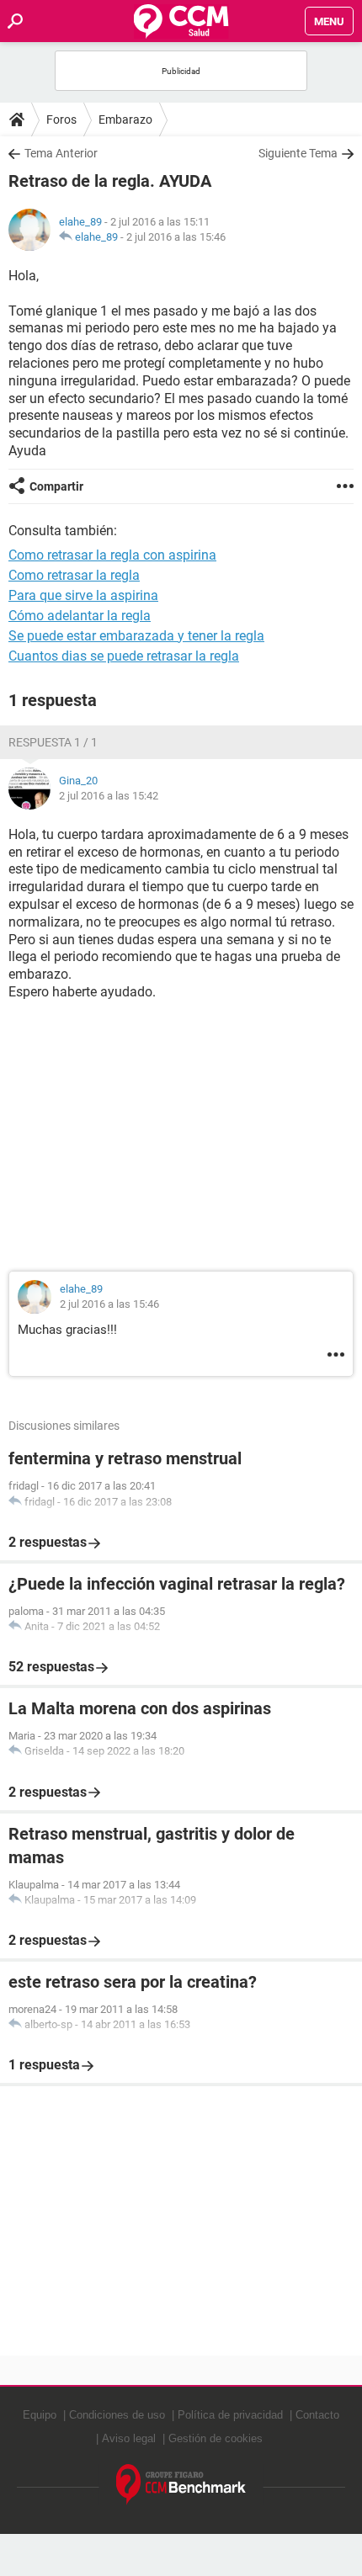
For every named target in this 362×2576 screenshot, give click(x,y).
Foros (61, 120)
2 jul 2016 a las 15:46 (176, 237)
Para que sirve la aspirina (83, 595)
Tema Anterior (61, 153)
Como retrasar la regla (74, 575)
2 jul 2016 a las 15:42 (109, 796)
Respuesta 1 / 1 (53, 742)
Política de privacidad (230, 2415)
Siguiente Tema (298, 153)
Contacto (317, 2415)
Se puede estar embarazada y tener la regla (136, 636)
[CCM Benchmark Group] (181, 2485)
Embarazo (125, 120)
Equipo (40, 2415)
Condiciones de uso (117, 2415)
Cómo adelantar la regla (80, 616)
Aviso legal (129, 2438)
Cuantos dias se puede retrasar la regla (124, 656)
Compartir (56, 486)
